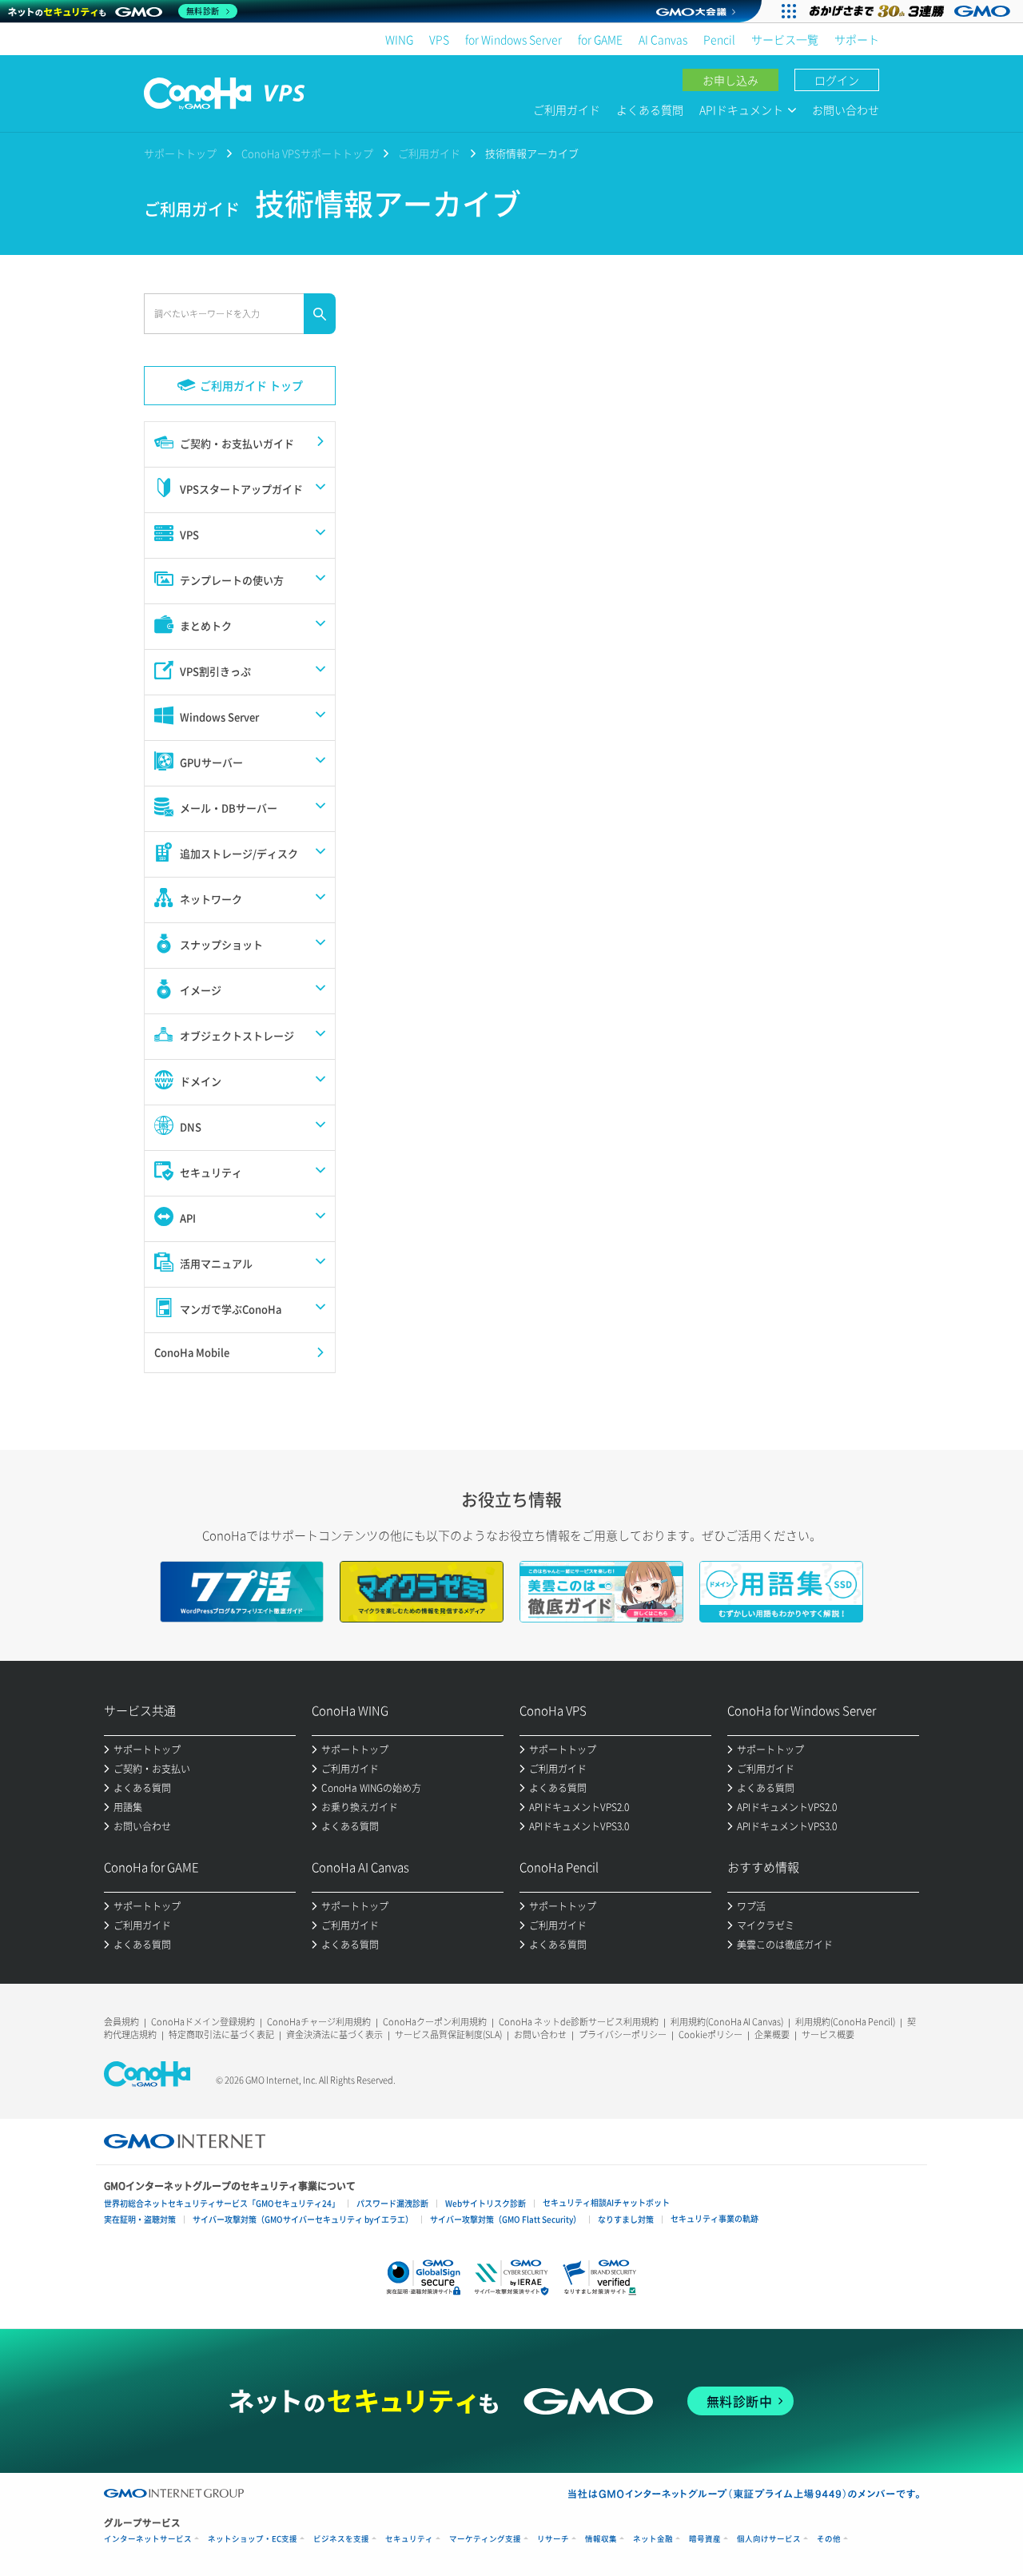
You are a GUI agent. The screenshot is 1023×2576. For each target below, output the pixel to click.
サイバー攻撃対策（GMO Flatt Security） (506, 2219)
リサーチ (553, 2539)
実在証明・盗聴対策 (140, 2219)
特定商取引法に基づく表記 (221, 2035)
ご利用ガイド (567, 109)
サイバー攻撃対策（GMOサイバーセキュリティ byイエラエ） (303, 2219)
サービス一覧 (785, 39)
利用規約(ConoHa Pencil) (845, 2022)
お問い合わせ (846, 109)
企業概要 (772, 2035)
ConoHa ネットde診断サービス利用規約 (579, 2022)
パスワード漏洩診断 (392, 2203)
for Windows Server (513, 39)
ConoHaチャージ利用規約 (319, 2022)
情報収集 (601, 2539)
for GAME (600, 39)
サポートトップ (180, 153)
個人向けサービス (769, 2539)
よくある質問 (650, 109)
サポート (857, 39)
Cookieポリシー (711, 2035)
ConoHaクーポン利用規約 (435, 2022)
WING (399, 39)
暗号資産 (705, 2539)
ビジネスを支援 (341, 2539)
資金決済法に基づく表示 (334, 2035)
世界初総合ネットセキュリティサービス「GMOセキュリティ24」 (222, 2203)
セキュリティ (409, 2539)
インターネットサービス (148, 2539)
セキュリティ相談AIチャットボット (606, 2202)
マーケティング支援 (485, 2539)
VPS (439, 39)
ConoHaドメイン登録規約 (203, 2022)
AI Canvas (663, 39)
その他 (829, 2539)
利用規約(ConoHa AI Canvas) (727, 2022)
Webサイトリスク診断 (486, 2203)
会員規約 (121, 2022)
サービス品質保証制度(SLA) (448, 2035)
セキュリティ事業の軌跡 (715, 2218)
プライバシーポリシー (623, 2035)
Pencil (719, 39)
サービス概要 (828, 2035)
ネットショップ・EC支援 (253, 2539)
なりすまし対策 (626, 2219)
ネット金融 (653, 2539)
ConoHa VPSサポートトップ (307, 153)
